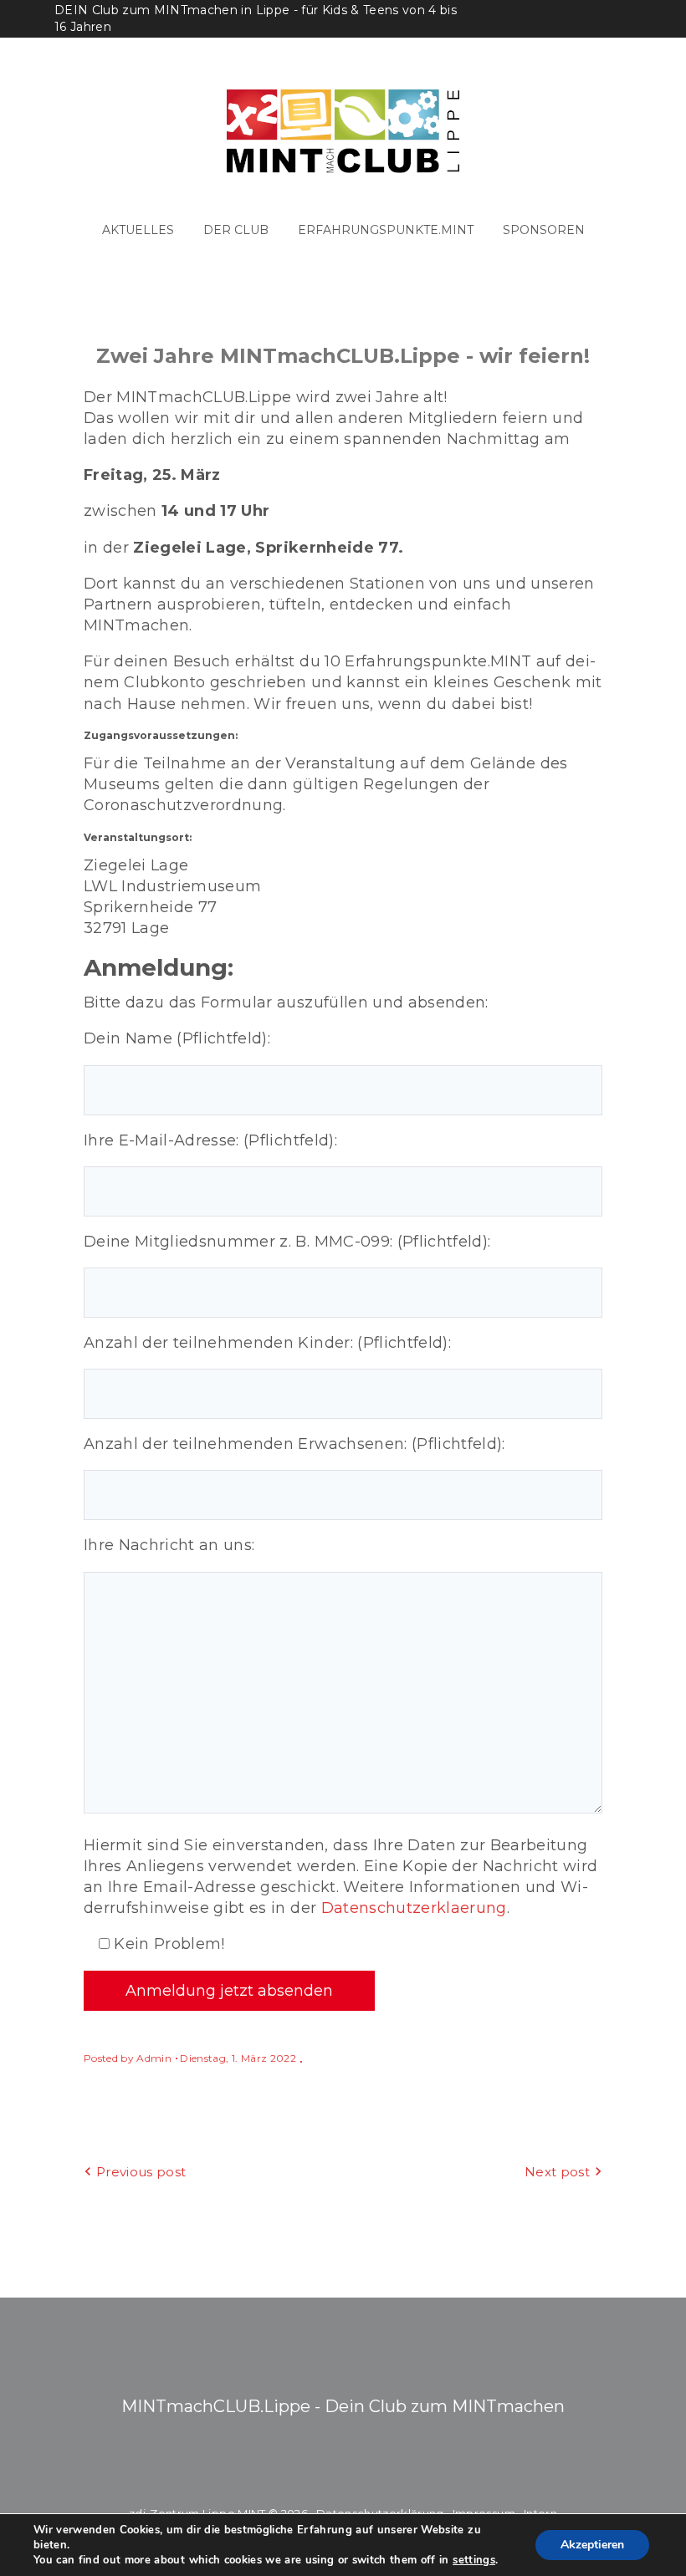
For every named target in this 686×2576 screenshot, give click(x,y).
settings (474, 2560)
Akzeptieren (592, 2545)
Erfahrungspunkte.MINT (386, 230)
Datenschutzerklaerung (414, 1908)
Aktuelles (138, 230)
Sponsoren (544, 230)
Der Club (236, 230)
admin (154, 2058)
